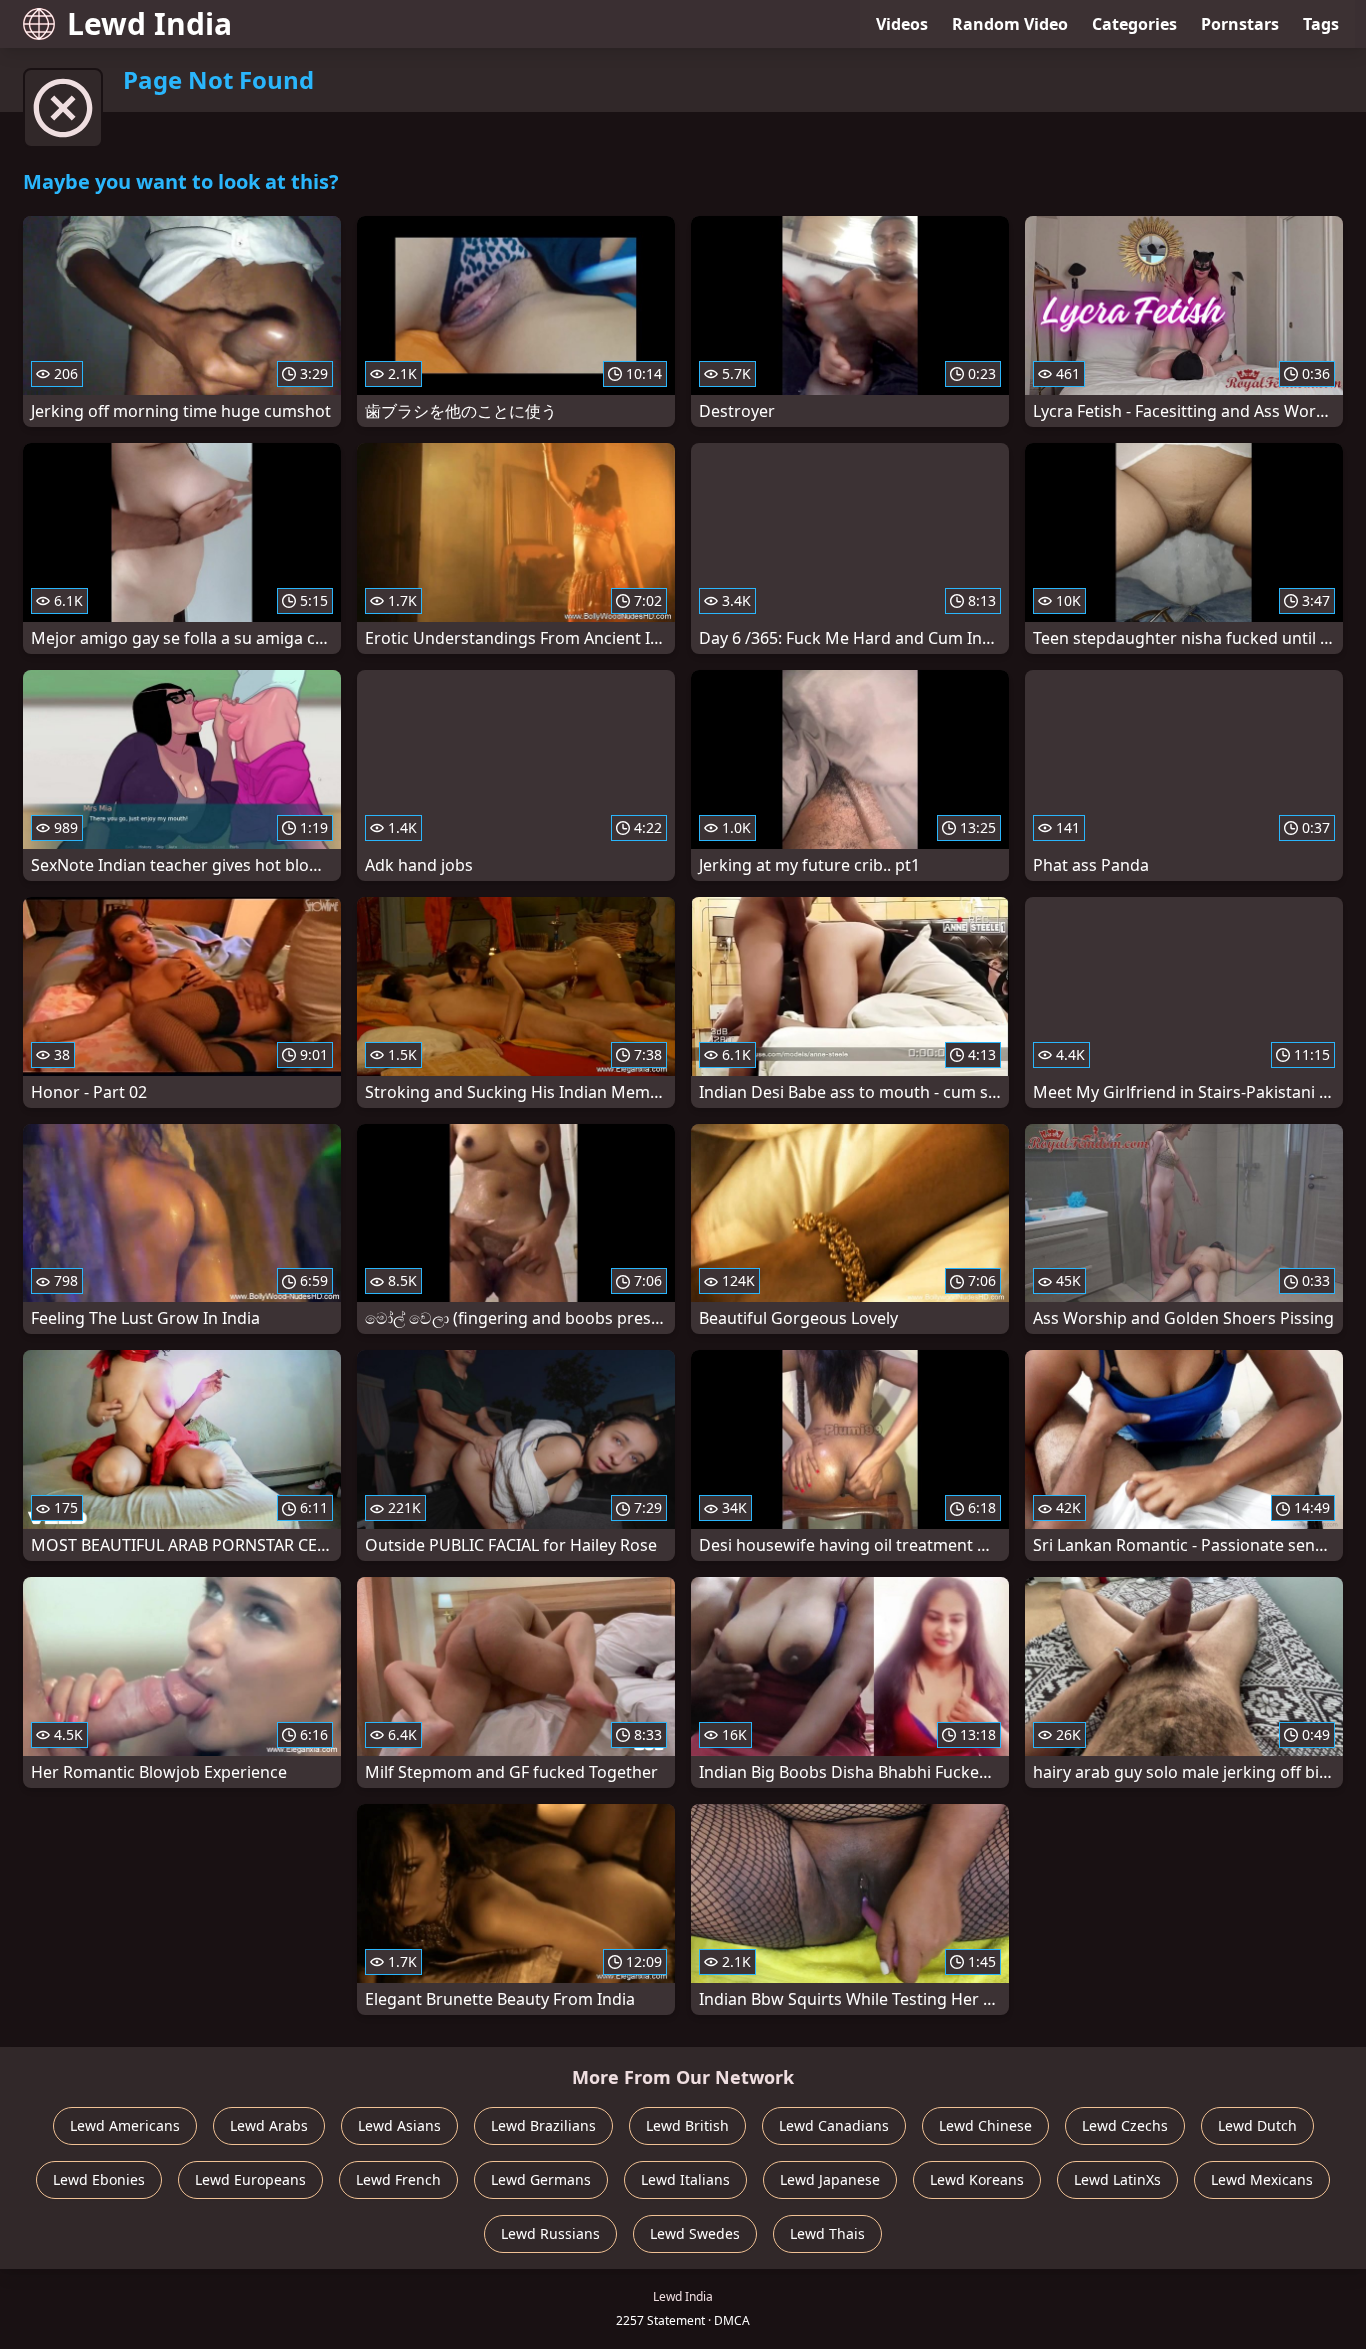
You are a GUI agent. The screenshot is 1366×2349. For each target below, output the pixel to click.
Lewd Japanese (830, 2179)
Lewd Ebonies (99, 2179)
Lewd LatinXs (1117, 2179)
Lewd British (687, 2125)
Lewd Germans (541, 2179)
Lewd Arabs (269, 2125)
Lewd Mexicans (1262, 2179)
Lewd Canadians (834, 2125)
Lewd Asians (399, 2125)
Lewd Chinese (985, 2125)
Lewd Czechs (1125, 2125)
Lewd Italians (685, 2179)
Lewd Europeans (250, 2179)
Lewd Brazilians (543, 2125)
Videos (902, 24)
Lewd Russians (550, 2233)
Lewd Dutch (1257, 2125)
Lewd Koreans (977, 2179)
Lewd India (149, 23)
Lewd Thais (827, 2233)
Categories (1134, 24)
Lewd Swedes (695, 2233)
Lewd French (398, 2179)
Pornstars (1240, 24)
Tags (1321, 24)
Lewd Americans (125, 2125)
